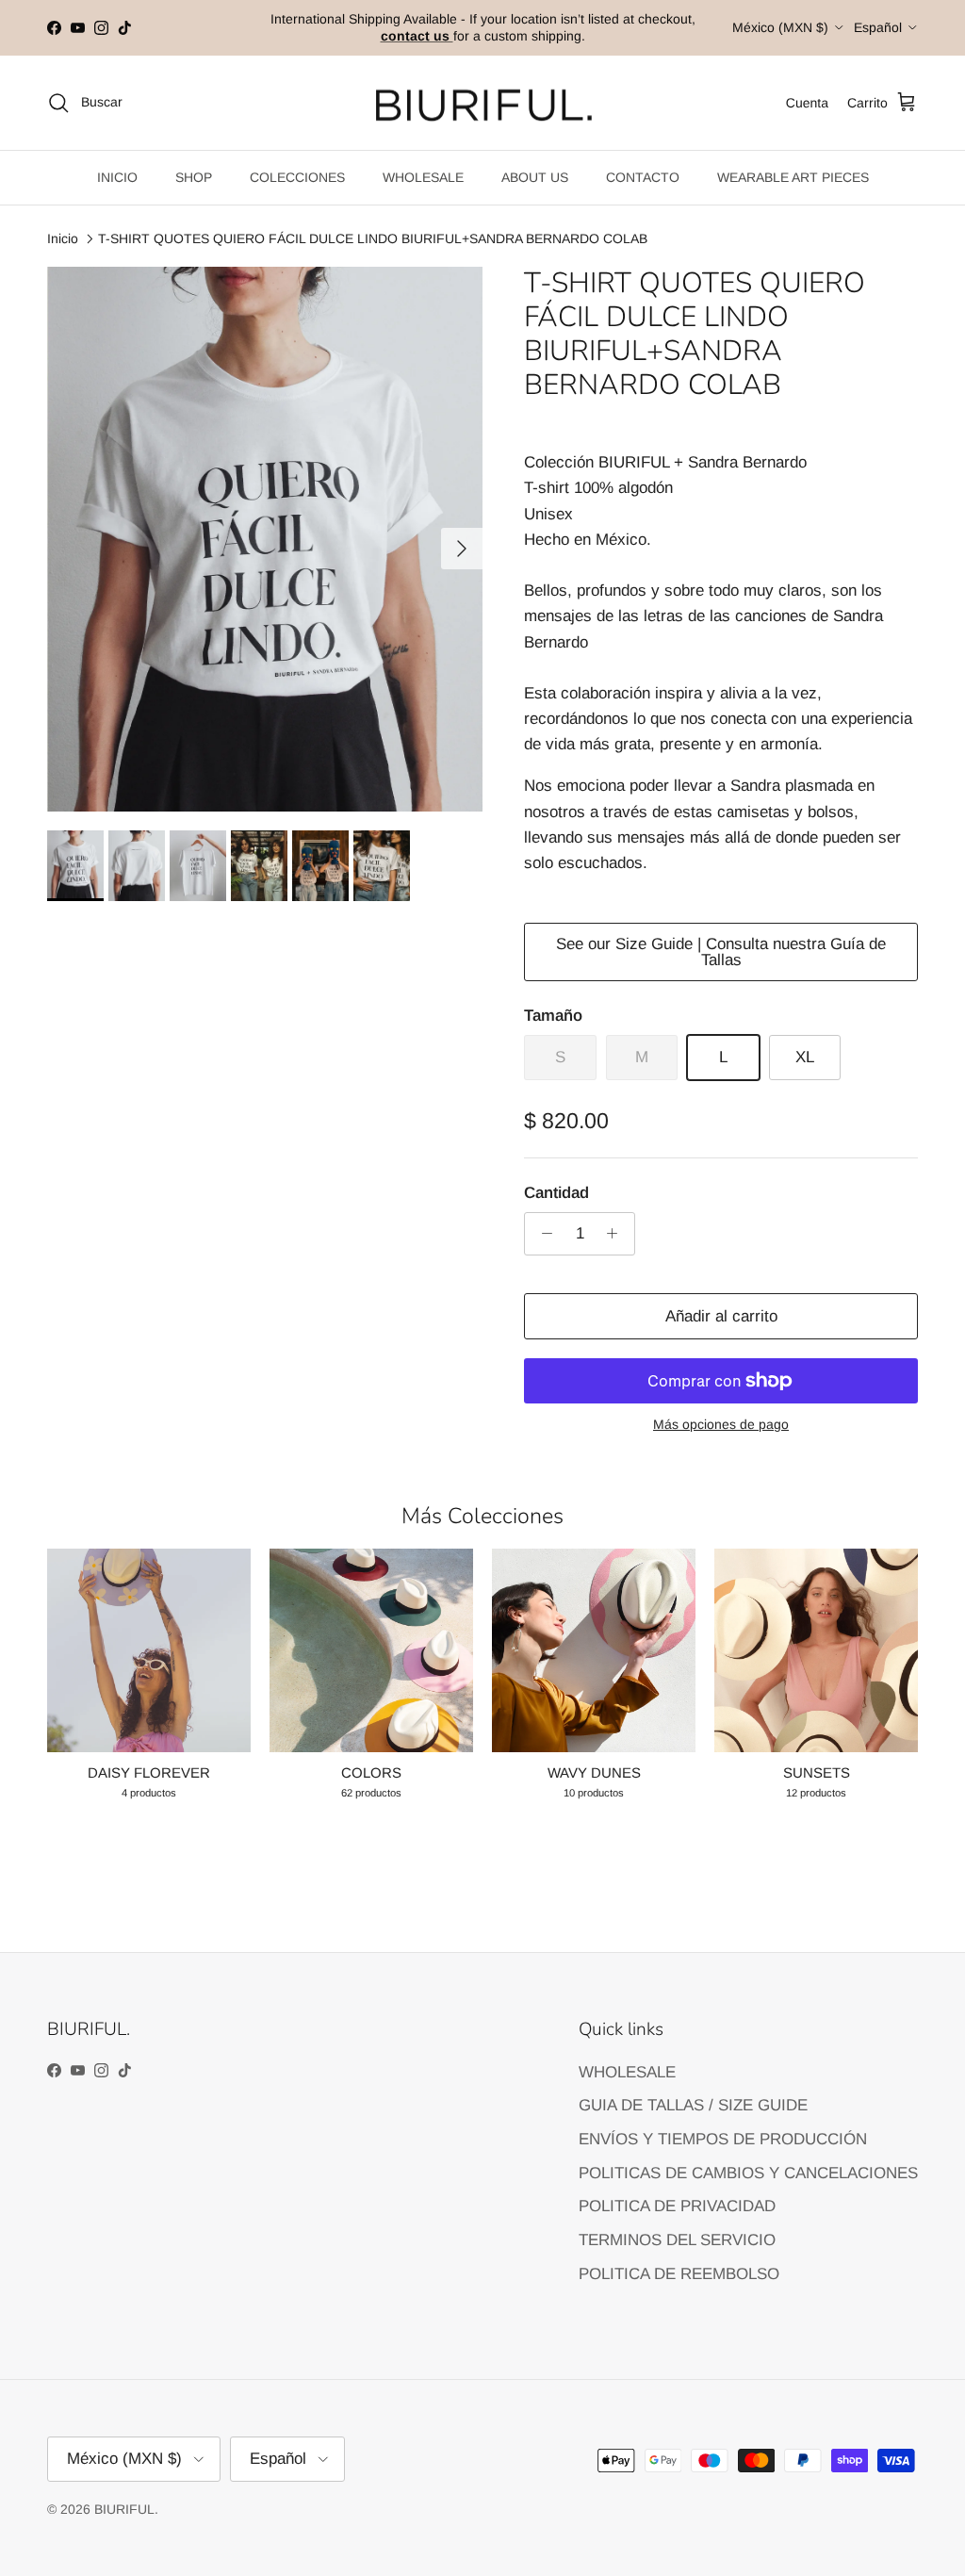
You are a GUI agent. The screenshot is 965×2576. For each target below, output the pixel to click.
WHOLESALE (423, 177)
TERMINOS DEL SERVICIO (677, 2240)
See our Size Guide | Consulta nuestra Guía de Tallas (721, 952)
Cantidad (556, 1193)
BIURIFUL (124, 2509)
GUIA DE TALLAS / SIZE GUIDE (693, 2105)
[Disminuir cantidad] (542, 1234)
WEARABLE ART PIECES (793, 177)
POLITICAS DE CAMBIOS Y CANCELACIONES (748, 2173)
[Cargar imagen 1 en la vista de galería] (265, 539)
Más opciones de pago (721, 1424)
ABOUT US (535, 177)
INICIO (117, 177)
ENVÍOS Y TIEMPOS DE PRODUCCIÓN (723, 2139)
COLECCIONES (297, 177)
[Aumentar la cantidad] (617, 1234)
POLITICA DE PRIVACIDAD (677, 2206)
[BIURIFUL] (483, 103)
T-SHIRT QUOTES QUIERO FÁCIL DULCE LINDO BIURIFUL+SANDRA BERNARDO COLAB (373, 238)
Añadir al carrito (721, 1316)
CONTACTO (643, 177)
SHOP (194, 177)
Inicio (63, 238)
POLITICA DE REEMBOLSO (679, 2274)
